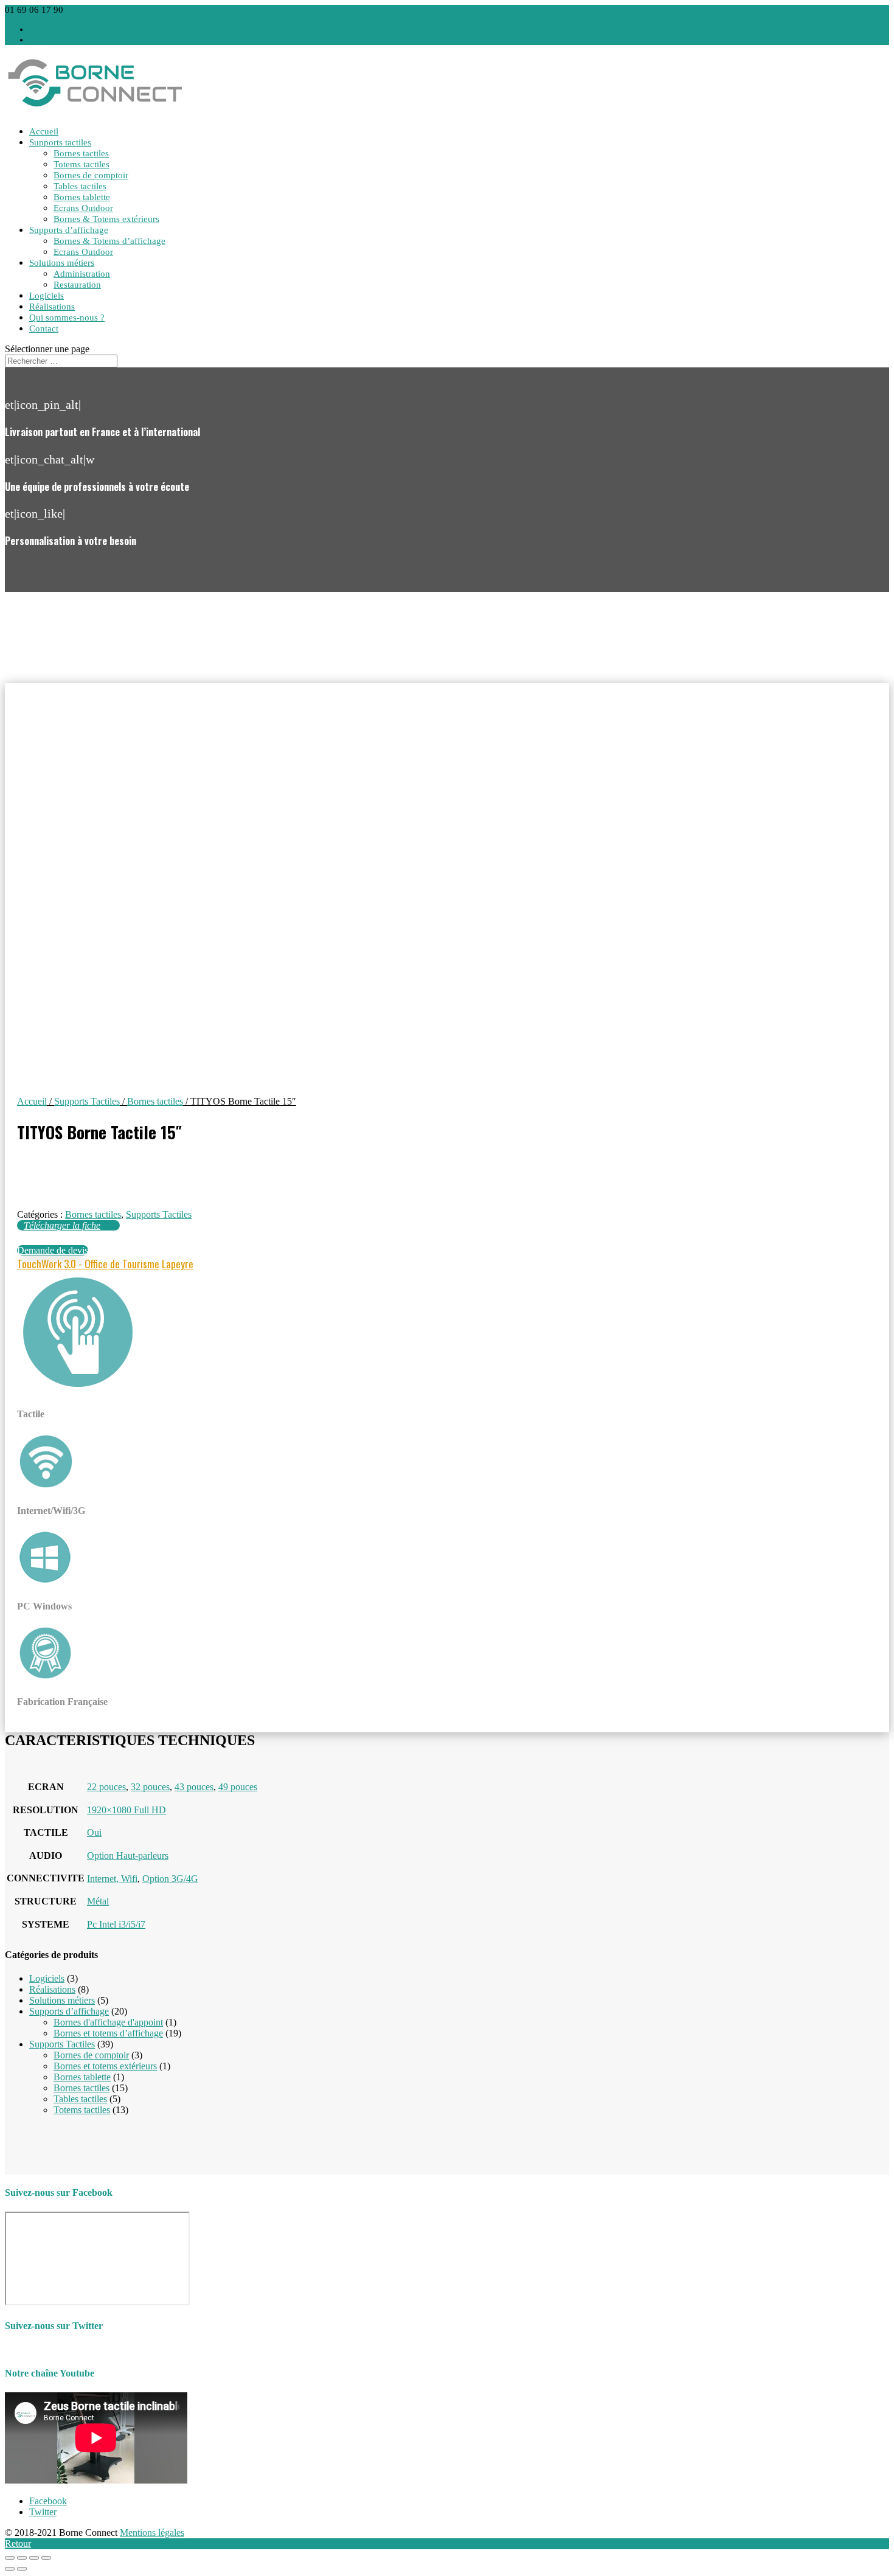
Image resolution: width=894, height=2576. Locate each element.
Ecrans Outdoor (83, 208)
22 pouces (106, 1787)
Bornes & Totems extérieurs (106, 219)
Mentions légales (152, 2533)
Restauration (77, 285)
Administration (82, 274)
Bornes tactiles (81, 153)
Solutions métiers (62, 263)
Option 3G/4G (170, 1879)
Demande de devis (53, 1250)
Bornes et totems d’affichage (108, 2033)
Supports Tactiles (87, 1101)
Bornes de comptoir (91, 175)
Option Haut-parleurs (128, 1856)
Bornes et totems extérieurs (105, 2066)
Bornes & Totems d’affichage (109, 241)
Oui (94, 1832)
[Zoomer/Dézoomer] (46, 2558)
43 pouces (194, 1787)
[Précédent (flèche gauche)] (10, 2569)
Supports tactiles (60, 142)
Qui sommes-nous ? (67, 318)
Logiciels (47, 296)
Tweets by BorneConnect (54, 2349)
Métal (98, 1901)
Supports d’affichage (69, 230)
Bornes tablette (82, 197)
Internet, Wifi (112, 1879)
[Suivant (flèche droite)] (22, 2569)
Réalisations (52, 307)
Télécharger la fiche (62, 1225)
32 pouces (150, 1787)
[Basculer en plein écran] (34, 2558)
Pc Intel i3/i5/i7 (116, 1924)
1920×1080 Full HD (126, 1810)
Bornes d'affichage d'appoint (108, 2022)
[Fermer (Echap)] (10, 2558)
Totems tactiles (81, 164)
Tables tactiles (80, 186)
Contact (44, 328)
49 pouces (238, 1787)
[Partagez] (22, 2558)
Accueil (44, 131)
